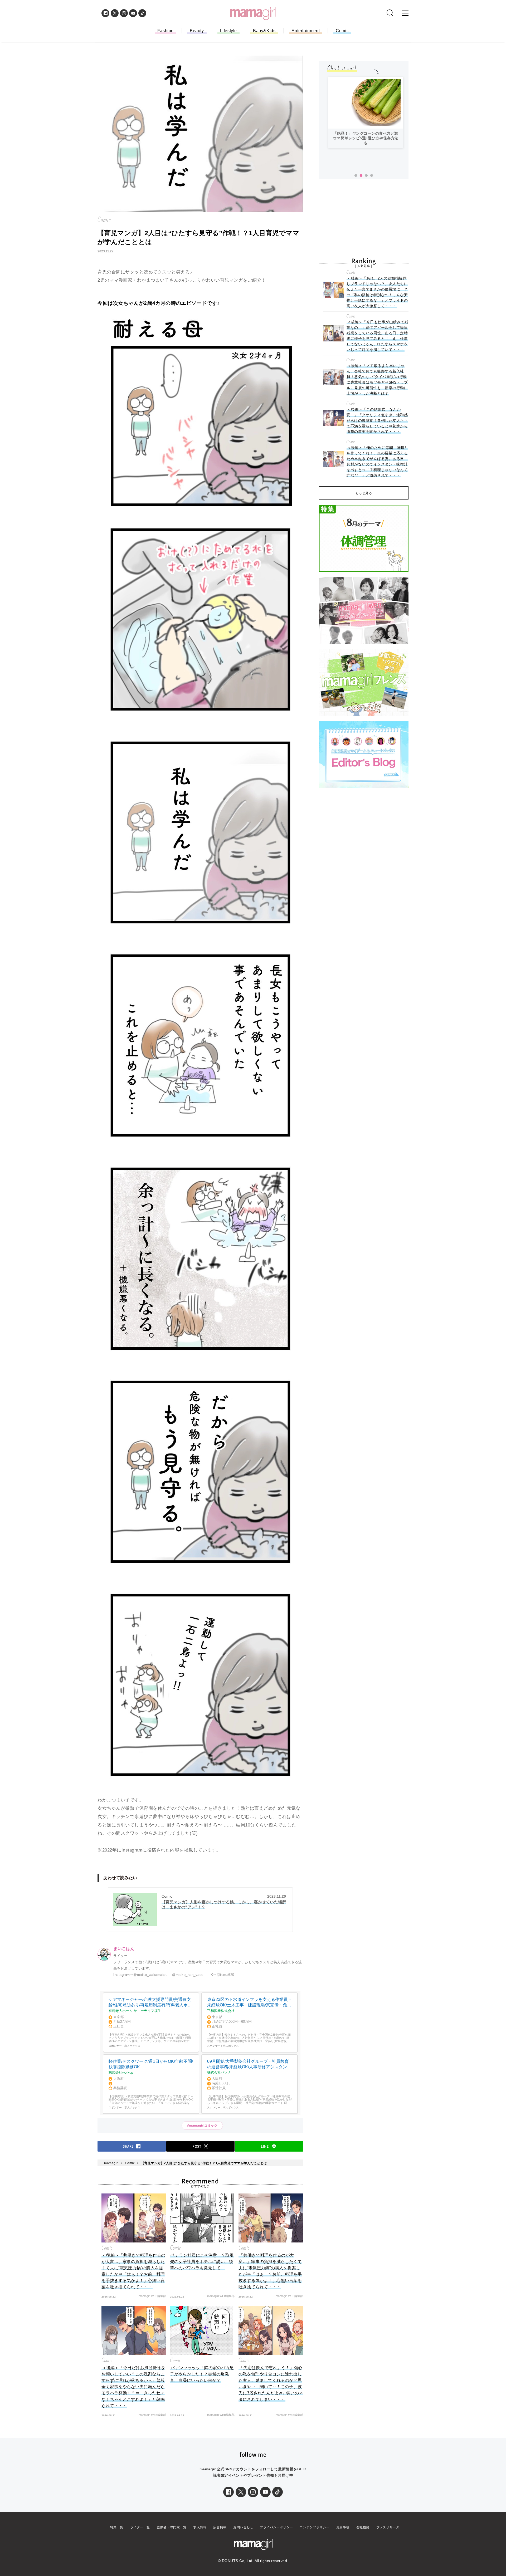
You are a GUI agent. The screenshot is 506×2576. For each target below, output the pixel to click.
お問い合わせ (243, 2527)
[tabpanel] (366, 112)
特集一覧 (117, 2527)
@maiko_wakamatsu (150, 1975)
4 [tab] (372, 176)
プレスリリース (388, 2527)
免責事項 (343, 2527)
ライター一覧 (140, 2527)
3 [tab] (366, 176)
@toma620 (225, 1975)
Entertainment (306, 31)
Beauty (197, 31)
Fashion (166, 31)
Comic (342, 31)
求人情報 (200, 2527)
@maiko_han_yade (188, 1975)
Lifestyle (228, 31)
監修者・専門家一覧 (172, 2527)
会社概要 (363, 2527)
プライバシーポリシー (276, 2527)
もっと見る (364, 493)
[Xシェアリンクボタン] (241, 2492)
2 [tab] (361, 176)
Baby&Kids (264, 31)
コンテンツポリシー (315, 2527)
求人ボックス (132, 2046)
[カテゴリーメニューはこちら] (405, 13)
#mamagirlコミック (202, 2126)
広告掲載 (220, 2527)
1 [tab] (356, 176)
